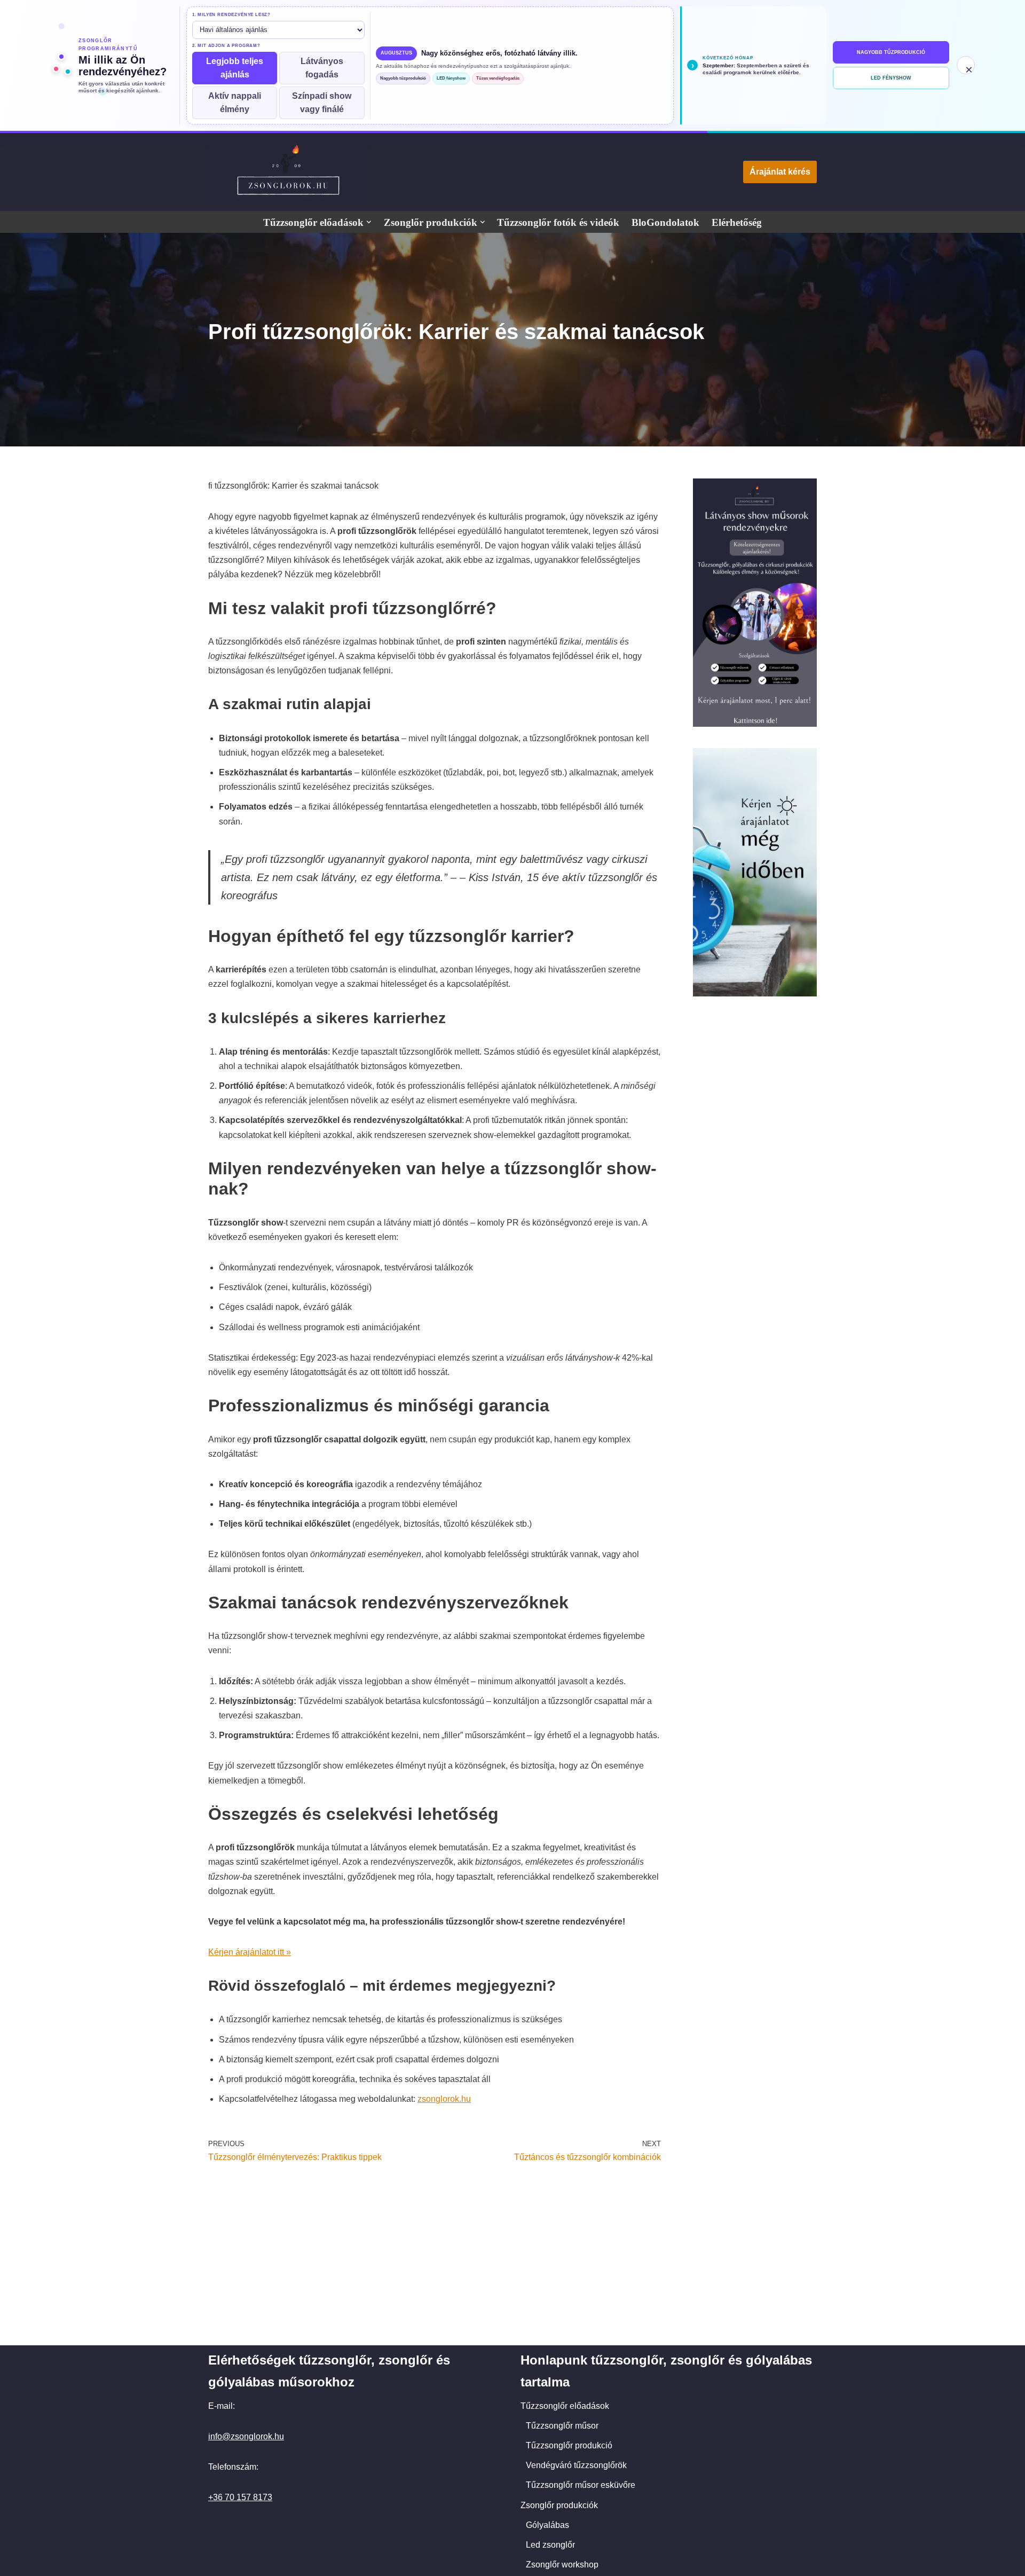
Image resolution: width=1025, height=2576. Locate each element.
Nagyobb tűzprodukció (403, 78)
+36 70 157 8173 (240, 2497)
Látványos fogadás (322, 68)
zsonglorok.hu (444, 2099)
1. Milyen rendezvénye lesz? (231, 15)
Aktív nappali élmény (235, 103)
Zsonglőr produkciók (559, 2505)
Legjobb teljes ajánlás (235, 68)
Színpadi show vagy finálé (322, 103)
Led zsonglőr (550, 2545)
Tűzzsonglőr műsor (562, 2426)
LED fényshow (451, 78)
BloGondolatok (665, 222)
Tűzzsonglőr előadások (565, 2406)
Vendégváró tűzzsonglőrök (576, 2465)
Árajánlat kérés (780, 172)
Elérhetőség (737, 222)
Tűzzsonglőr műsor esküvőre (581, 2485)
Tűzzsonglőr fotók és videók (558, 222)
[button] (369, 222)
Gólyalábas (547, 2525)
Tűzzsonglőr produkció (569, 2445)
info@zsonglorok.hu (246, 2436)
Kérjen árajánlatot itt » (250, 1952)
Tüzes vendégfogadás (498, 78)
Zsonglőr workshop (562, 2565)
